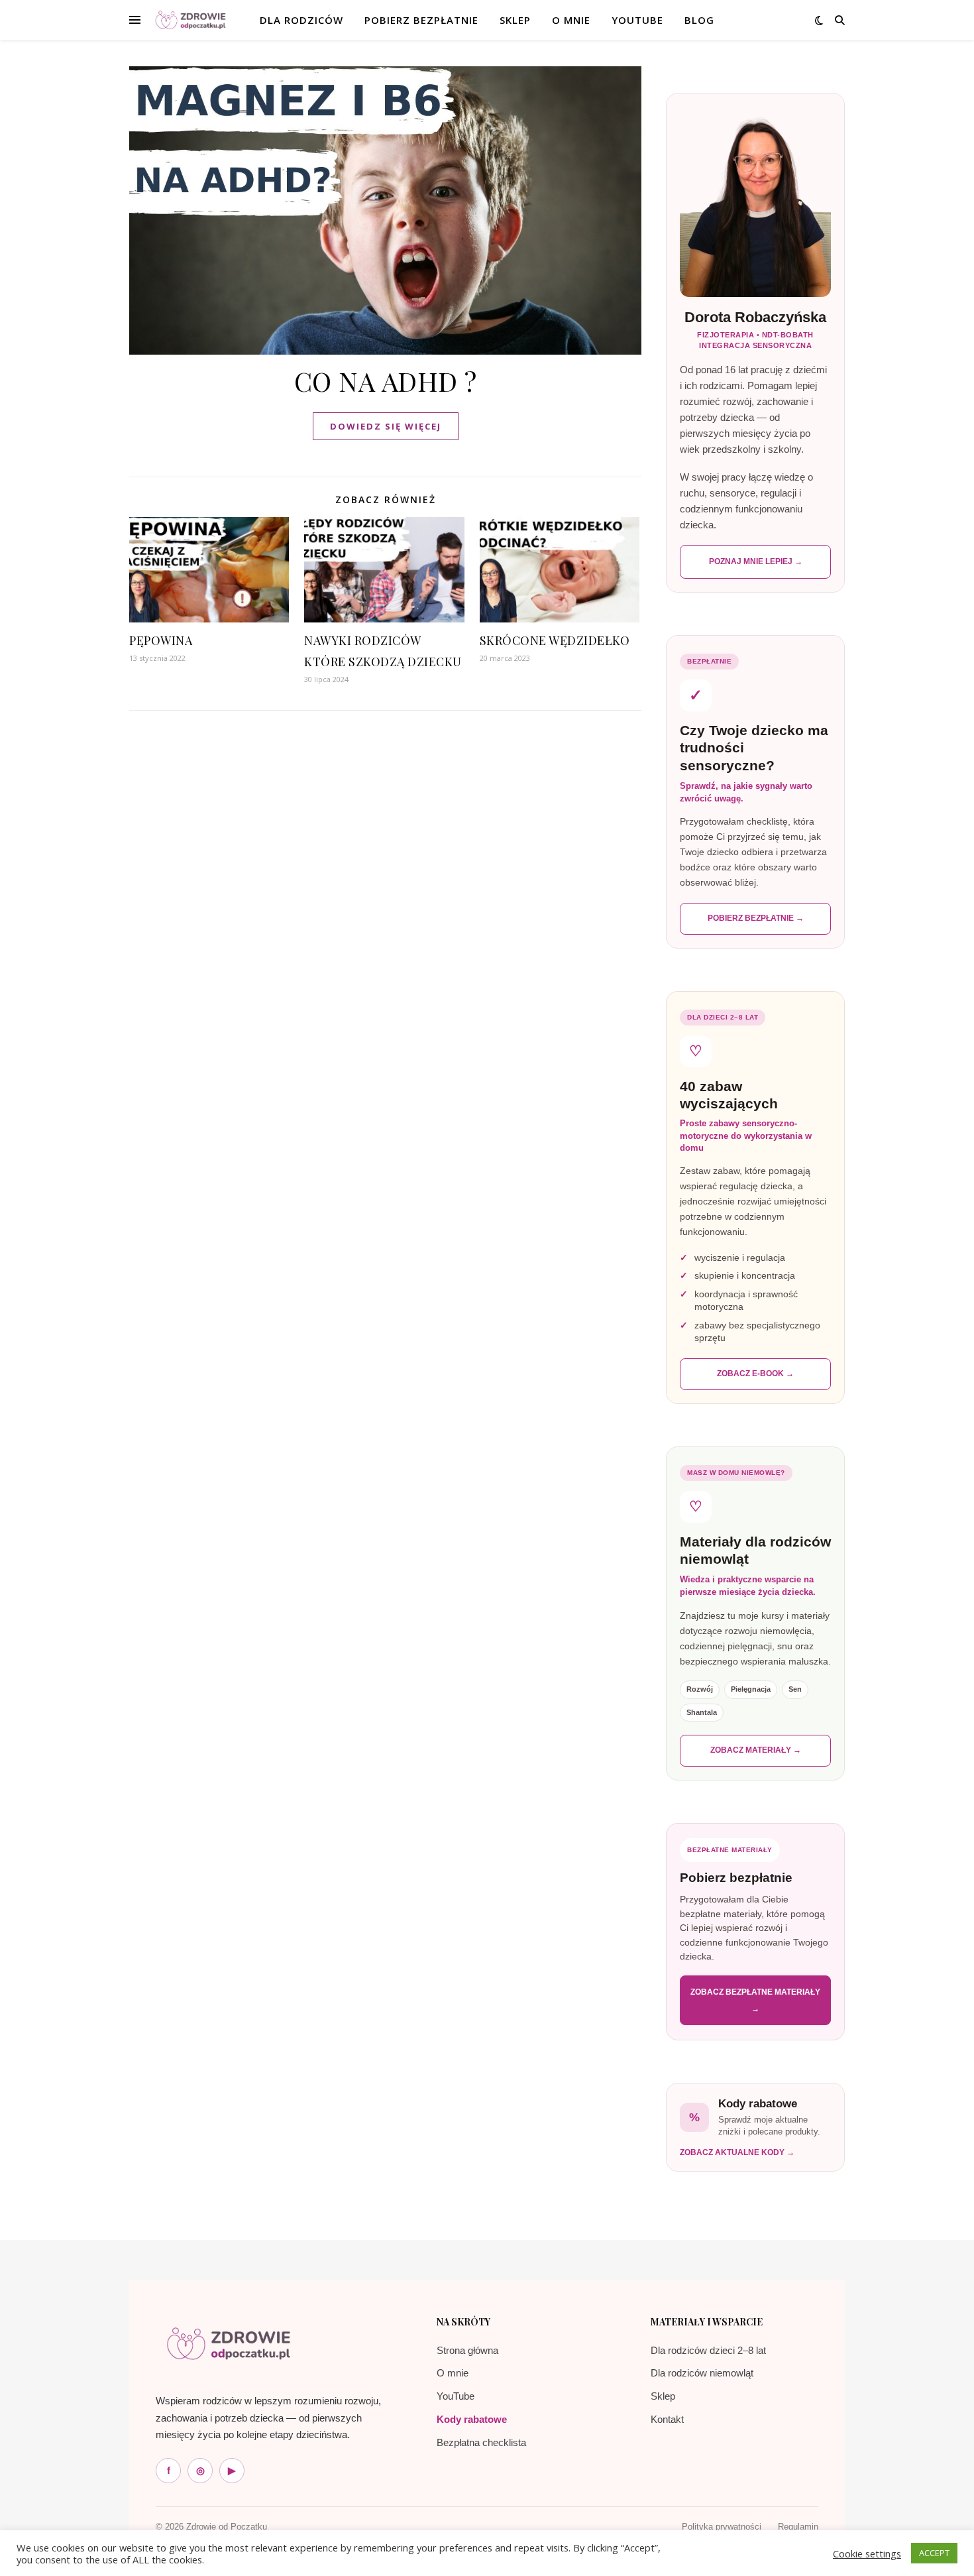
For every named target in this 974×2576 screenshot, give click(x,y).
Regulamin (798, 2527)
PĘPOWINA (161, 640)
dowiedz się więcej (386, 426)
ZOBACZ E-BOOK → (755, 1374)
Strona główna (467, 2350)
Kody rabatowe (472, 2419)
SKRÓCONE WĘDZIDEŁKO (555, 640)
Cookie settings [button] (867, 2553)
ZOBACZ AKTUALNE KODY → (737, 2152)
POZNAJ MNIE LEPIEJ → (756, 561)
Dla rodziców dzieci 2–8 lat (708, 2350)
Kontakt (667, 2419)
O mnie (453, 2373)
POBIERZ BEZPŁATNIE (421, 20)
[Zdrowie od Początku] (229, 2343)
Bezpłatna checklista (481, 2442)
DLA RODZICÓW (301, 20)
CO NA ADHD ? (386, 381)
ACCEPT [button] (934, 2553)
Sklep (663, 2396)
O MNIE (571, 20)
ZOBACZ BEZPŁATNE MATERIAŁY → (755, 2000)
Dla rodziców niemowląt (702, 2373)
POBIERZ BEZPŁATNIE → (756, 918)
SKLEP (515, 20)
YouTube (637, 20)
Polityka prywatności (722, 2527)
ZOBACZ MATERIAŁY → (756, 1750)
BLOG (699, 20)
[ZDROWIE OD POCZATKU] (190, 20)
